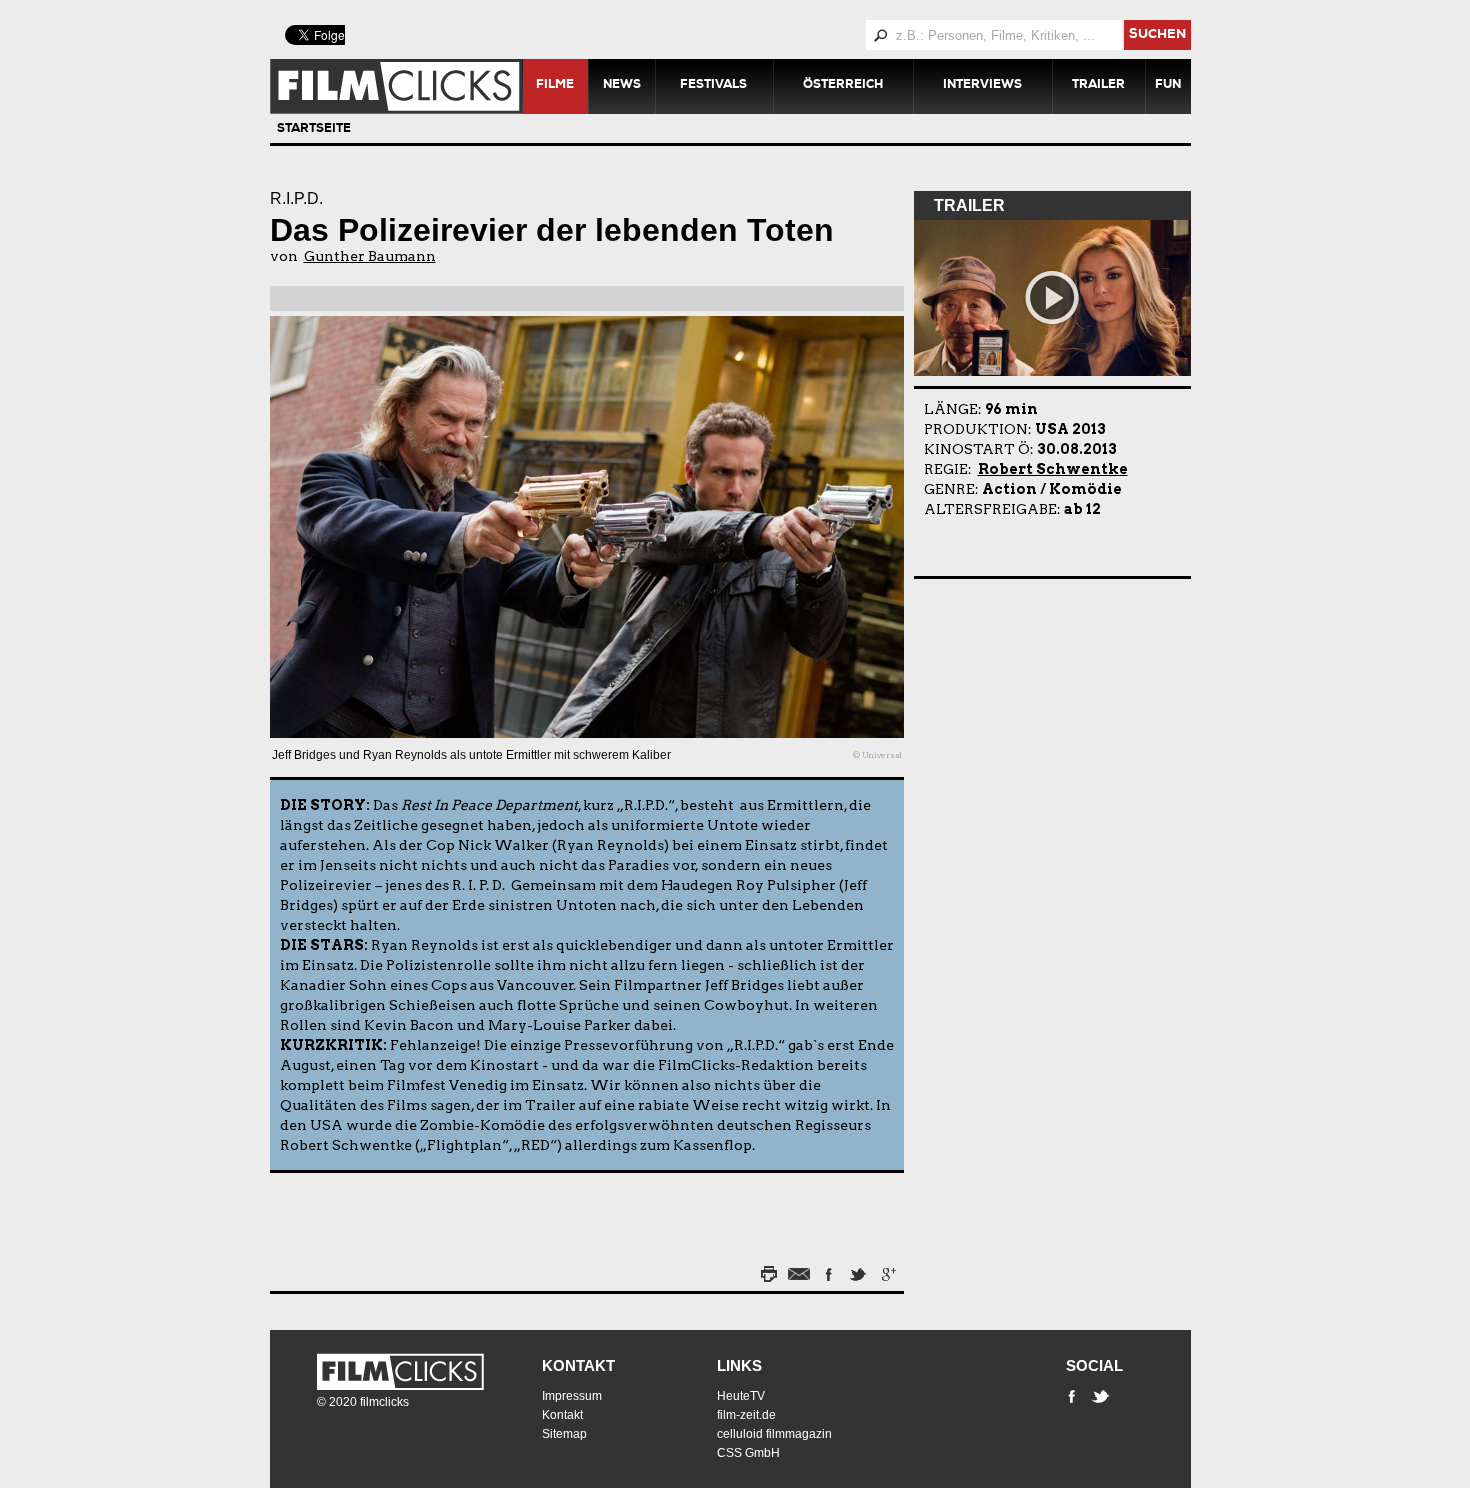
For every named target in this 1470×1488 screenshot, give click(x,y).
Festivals (713, 86)
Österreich (843, 86)
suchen (1157, 35)
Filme (555, 86)
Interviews (982, 86)
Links (739, 1365)
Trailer (1098, 86)
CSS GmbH (748, 1453)
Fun (1168, 86)
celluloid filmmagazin (774, 1434)
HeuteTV (741, 1396)
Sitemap (564, 1434)
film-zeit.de (746, 1415)
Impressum (572, 1396)
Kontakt (578, 1365)
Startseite (314, 130)
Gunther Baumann (370, 256)
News (622, 86)
